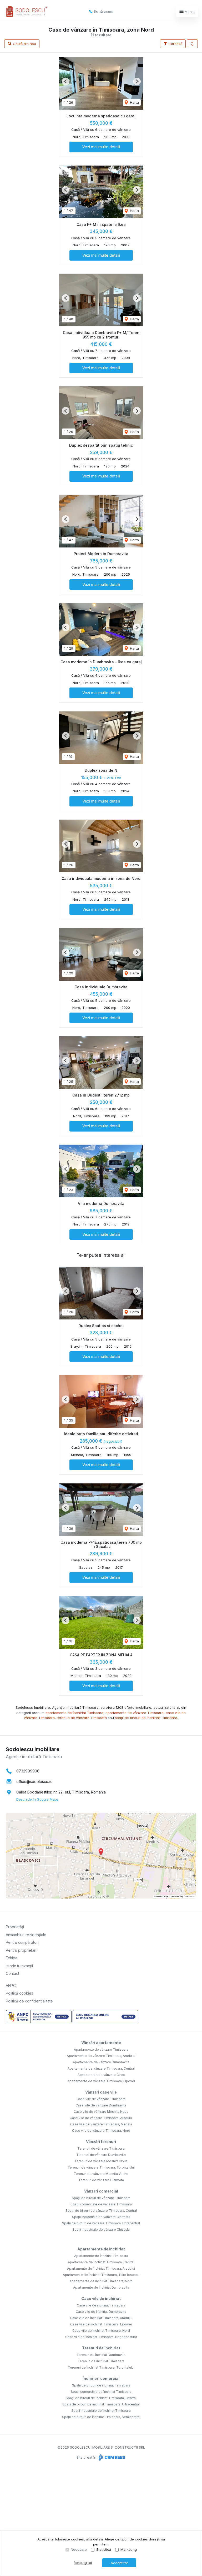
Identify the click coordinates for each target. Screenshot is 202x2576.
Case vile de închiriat (101, 2298)
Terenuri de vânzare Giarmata (101, 2180)
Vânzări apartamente (101, 2043)
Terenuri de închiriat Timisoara (101, 2361)
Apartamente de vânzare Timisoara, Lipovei (101, 2081)
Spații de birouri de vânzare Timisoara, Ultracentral (101, 2223)
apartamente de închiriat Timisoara (74, 1713)
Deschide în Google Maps (37, 1799)
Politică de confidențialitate (29, 2001)
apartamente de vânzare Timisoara (135, 1713)
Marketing (129, 2549)
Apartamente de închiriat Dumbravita (101, 2287)
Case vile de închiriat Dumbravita (101, 2312)
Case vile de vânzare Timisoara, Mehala (101, 2124)
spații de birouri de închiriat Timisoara (146, 1718)
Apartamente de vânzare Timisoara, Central (101, 2068)
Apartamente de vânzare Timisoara (101, 2049)
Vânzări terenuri (101, 2142)
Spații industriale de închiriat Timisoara (101, 2411)
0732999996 (28, 1771)
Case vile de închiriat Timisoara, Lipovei (101, 2324)
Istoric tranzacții (19, 1966)
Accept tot (119, 2563)
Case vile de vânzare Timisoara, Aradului (101, 2118)
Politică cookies (19, 1993)
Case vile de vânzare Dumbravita (101, 2105)
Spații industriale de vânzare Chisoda (101, 2229)
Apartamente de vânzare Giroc (101, 2075)
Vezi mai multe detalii (101, 147)
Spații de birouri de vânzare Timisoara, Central (101, 2211)
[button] (192, 44)
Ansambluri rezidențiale (26, 1935)
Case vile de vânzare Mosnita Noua (101, 2112)
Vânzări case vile (101, 2092)
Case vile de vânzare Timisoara (101, 2099)
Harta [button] (134, 102)
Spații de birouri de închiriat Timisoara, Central (101, 2398)
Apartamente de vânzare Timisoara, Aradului (101, 2056)
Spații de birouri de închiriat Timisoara (101, 2385)
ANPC (11, 1985)
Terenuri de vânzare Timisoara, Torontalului (101, 2167)
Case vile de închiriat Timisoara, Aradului (101, 2318)
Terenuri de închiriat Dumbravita (101, 2355)
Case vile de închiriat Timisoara (101, 2305)
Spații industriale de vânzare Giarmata (101, 2217)
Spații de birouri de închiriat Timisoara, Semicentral (101, 2417)
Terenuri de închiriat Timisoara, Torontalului (101, 2367)
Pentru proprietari (21, 1950)
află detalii (94, 2539)
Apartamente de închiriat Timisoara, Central (101, 2262)
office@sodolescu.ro (34, 1782)
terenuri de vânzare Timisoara (82, 1718)
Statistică (104, 2549)
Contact (12, 1973)
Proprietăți (15, 1927)
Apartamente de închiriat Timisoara (101, 2256)
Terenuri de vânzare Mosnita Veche (101, 2174)
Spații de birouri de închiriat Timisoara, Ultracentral (101, 2404)
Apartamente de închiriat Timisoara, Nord (101, 2281)
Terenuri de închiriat (101, 2348)
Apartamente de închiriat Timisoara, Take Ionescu (101, 2275)
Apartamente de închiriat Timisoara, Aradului (101, 2268)
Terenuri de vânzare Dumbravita (101, 2155)
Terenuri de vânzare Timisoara (101, 2148)
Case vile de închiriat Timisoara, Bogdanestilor (101, 2337)
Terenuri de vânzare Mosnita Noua (101, 2161)
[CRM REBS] (111, 2457)
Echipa (12, 1958)
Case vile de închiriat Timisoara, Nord (101, 2331)
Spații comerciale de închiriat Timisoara (101, 2392)
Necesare (79, 2549)
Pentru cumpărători (22, 1942)
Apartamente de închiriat (101, 2249)
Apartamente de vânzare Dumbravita (101, 2062)
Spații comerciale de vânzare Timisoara (101, 2204)
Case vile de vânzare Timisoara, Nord (101, 2131)
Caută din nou (24, 44)
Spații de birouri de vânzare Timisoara (101, 2198)
